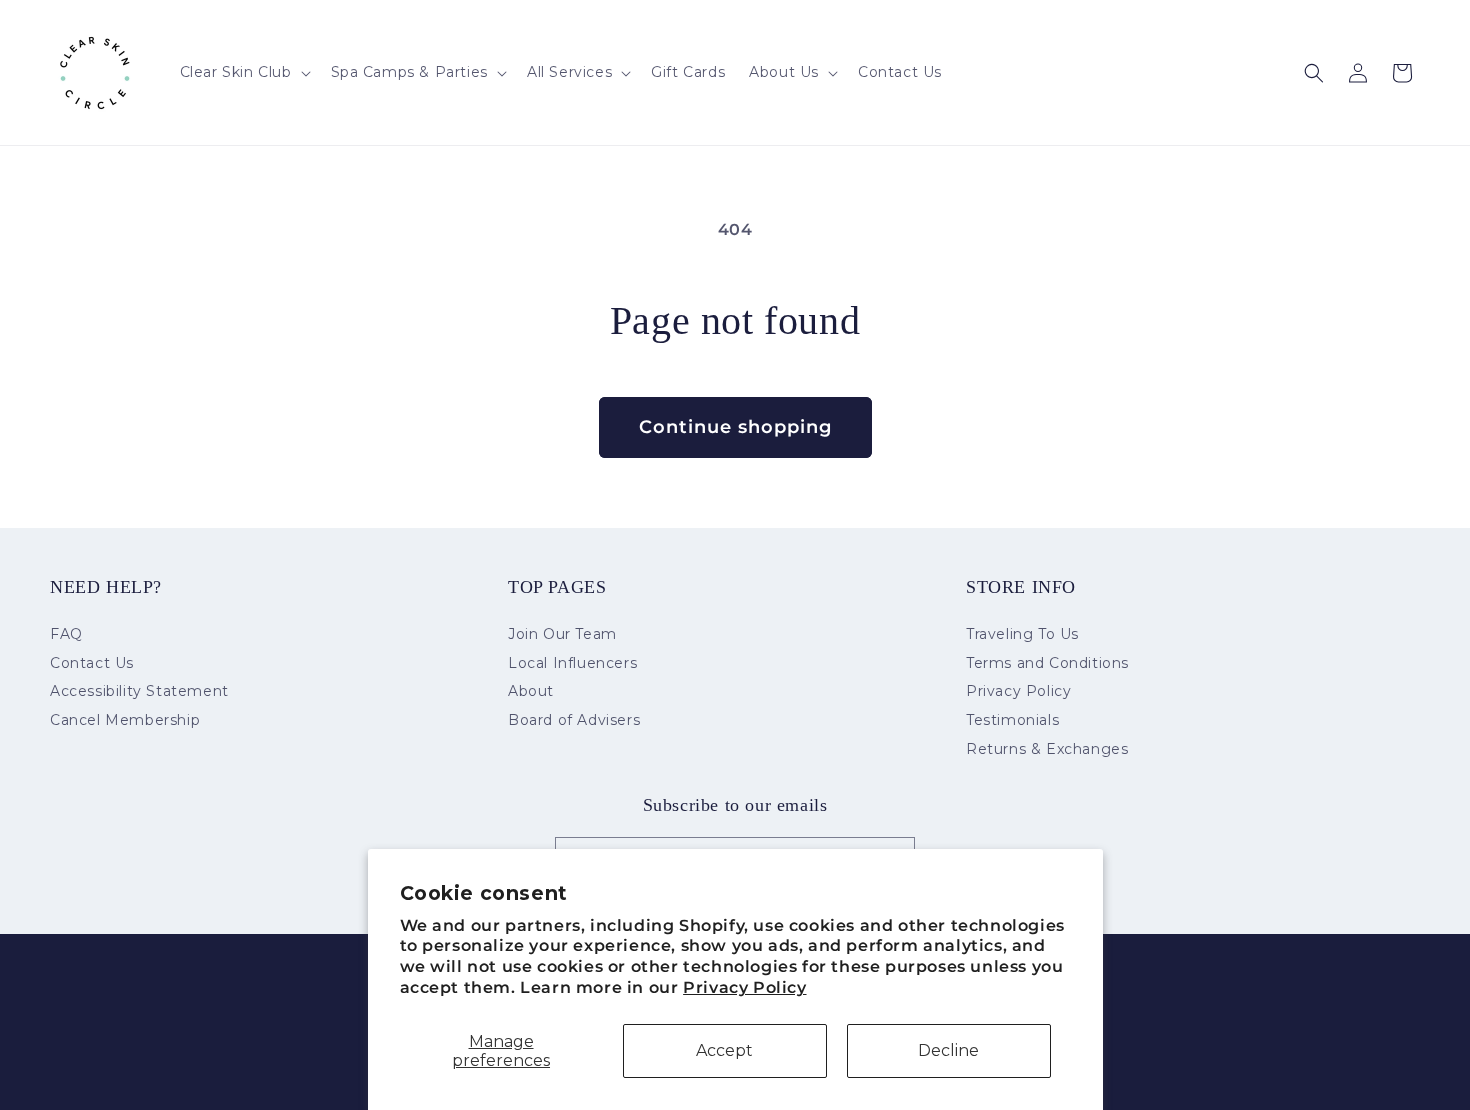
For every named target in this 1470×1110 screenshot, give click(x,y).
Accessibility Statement (139, 691)
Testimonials (1012, 720)
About (531, 691)
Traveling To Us (1022, 635)
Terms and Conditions (1047, 663)
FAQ (66, 635)
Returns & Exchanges (1047, 749)
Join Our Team (562, 635)
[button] (243, 72)
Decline (948, 1050)
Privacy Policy (744, 987)
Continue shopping (735, 427)
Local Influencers (572, 663)
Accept (724, 1050)
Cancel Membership (125, 720)
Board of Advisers (574, 720)
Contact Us (92, 663)
